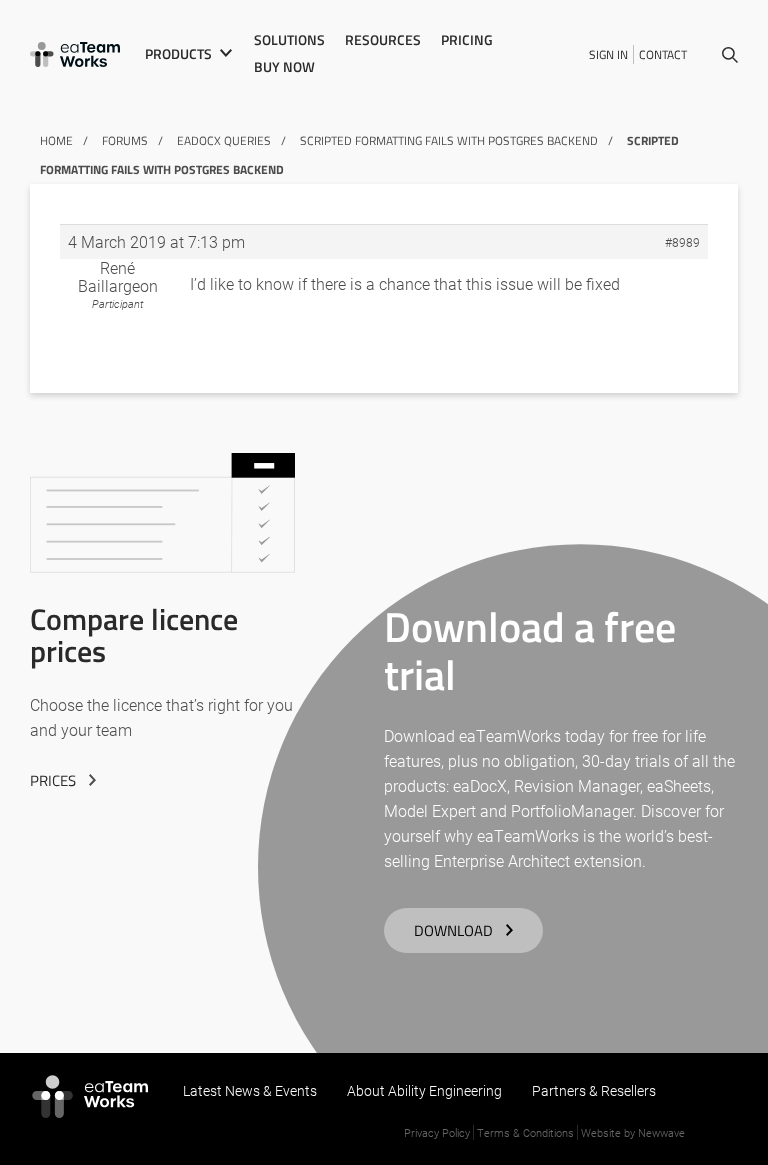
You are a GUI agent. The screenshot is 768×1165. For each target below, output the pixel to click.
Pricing (467, 40)
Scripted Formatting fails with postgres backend (449, 140)
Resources (383, 40)
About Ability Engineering (424, 1090)
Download (453, 930)
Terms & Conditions (525, 1132)
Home (56, 140)
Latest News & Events (250, 1090)
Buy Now (284, 67)
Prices (53, 780)
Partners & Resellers (594, 1090)
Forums (125, 140)
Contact (663, 54)
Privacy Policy (437, 1132)
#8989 (682, 242)
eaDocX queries (224, 140)
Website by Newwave (633, 1132)
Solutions (289, 40)
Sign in (608, 54)
